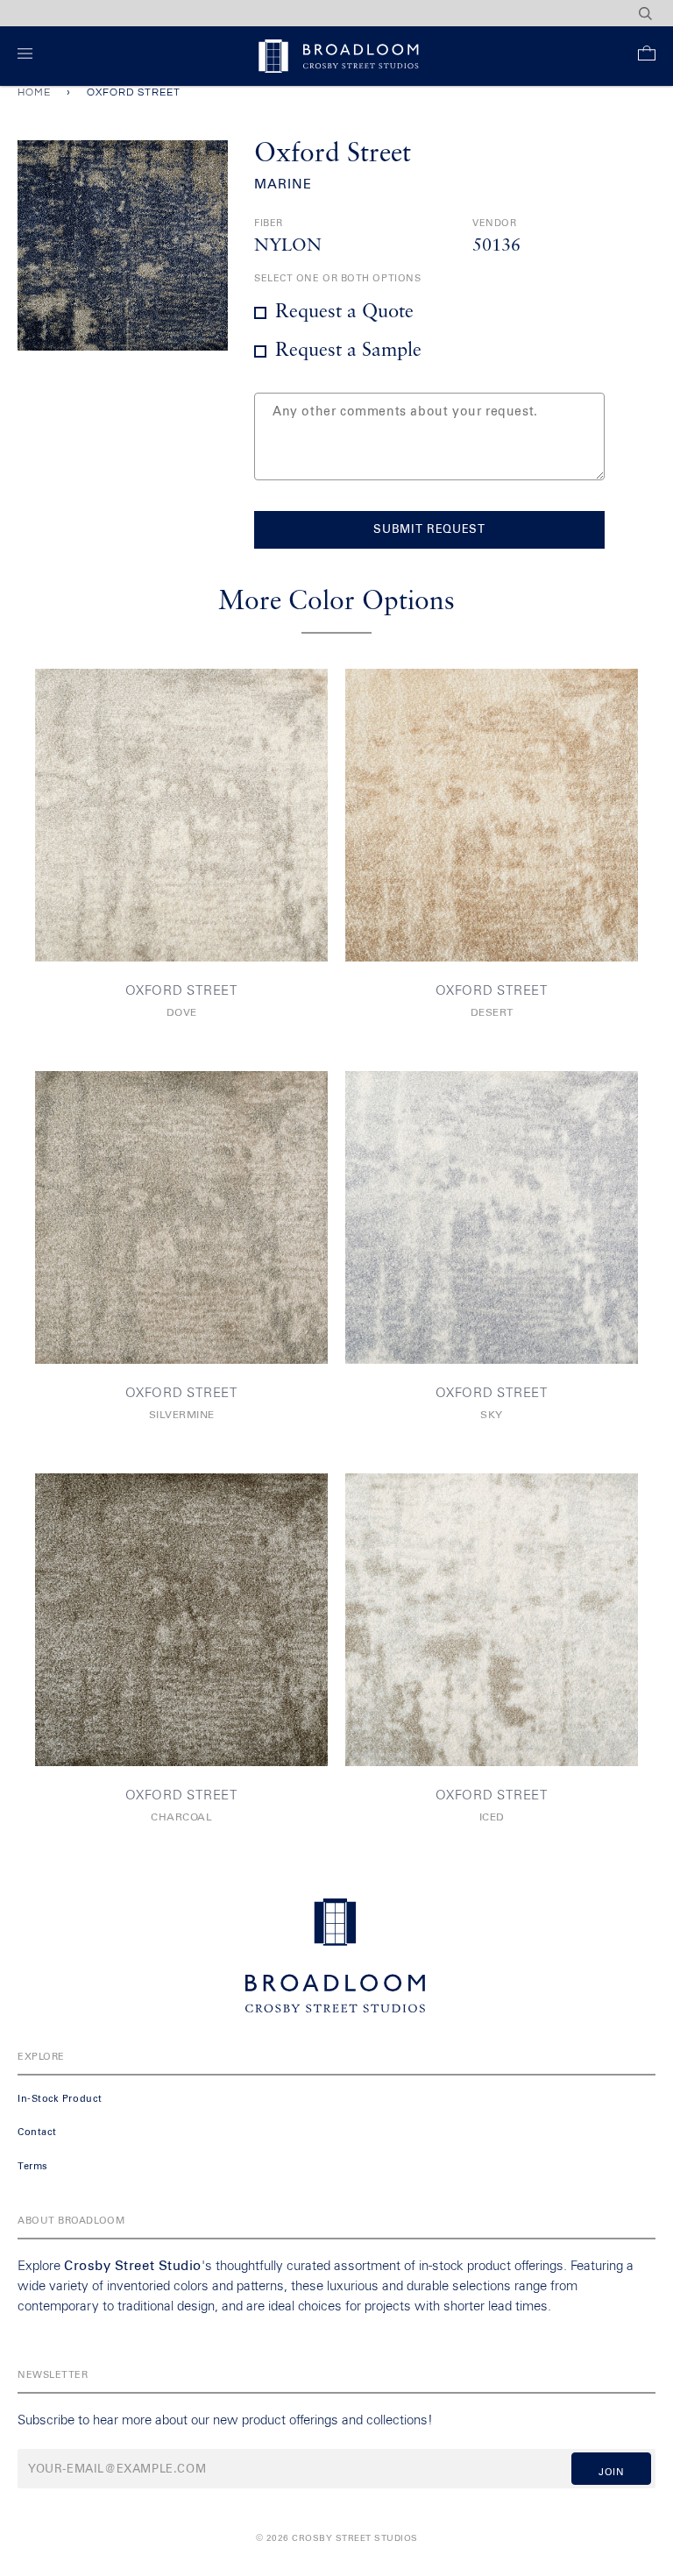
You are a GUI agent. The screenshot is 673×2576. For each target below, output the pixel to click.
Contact (37, 2132)
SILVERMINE (182, 1416)
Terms (33, 2166)
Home (34, 92)
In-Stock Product (60, 2099)
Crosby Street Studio (133, 2266)
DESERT (492, 1013)
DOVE (182, 1013)
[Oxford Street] (181, 815)
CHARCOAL (181, 1818)
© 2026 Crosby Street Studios (337, 2538)
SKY (492, 1416)
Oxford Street (181, 991)
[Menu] (28, 57)
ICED (492, 1818)
